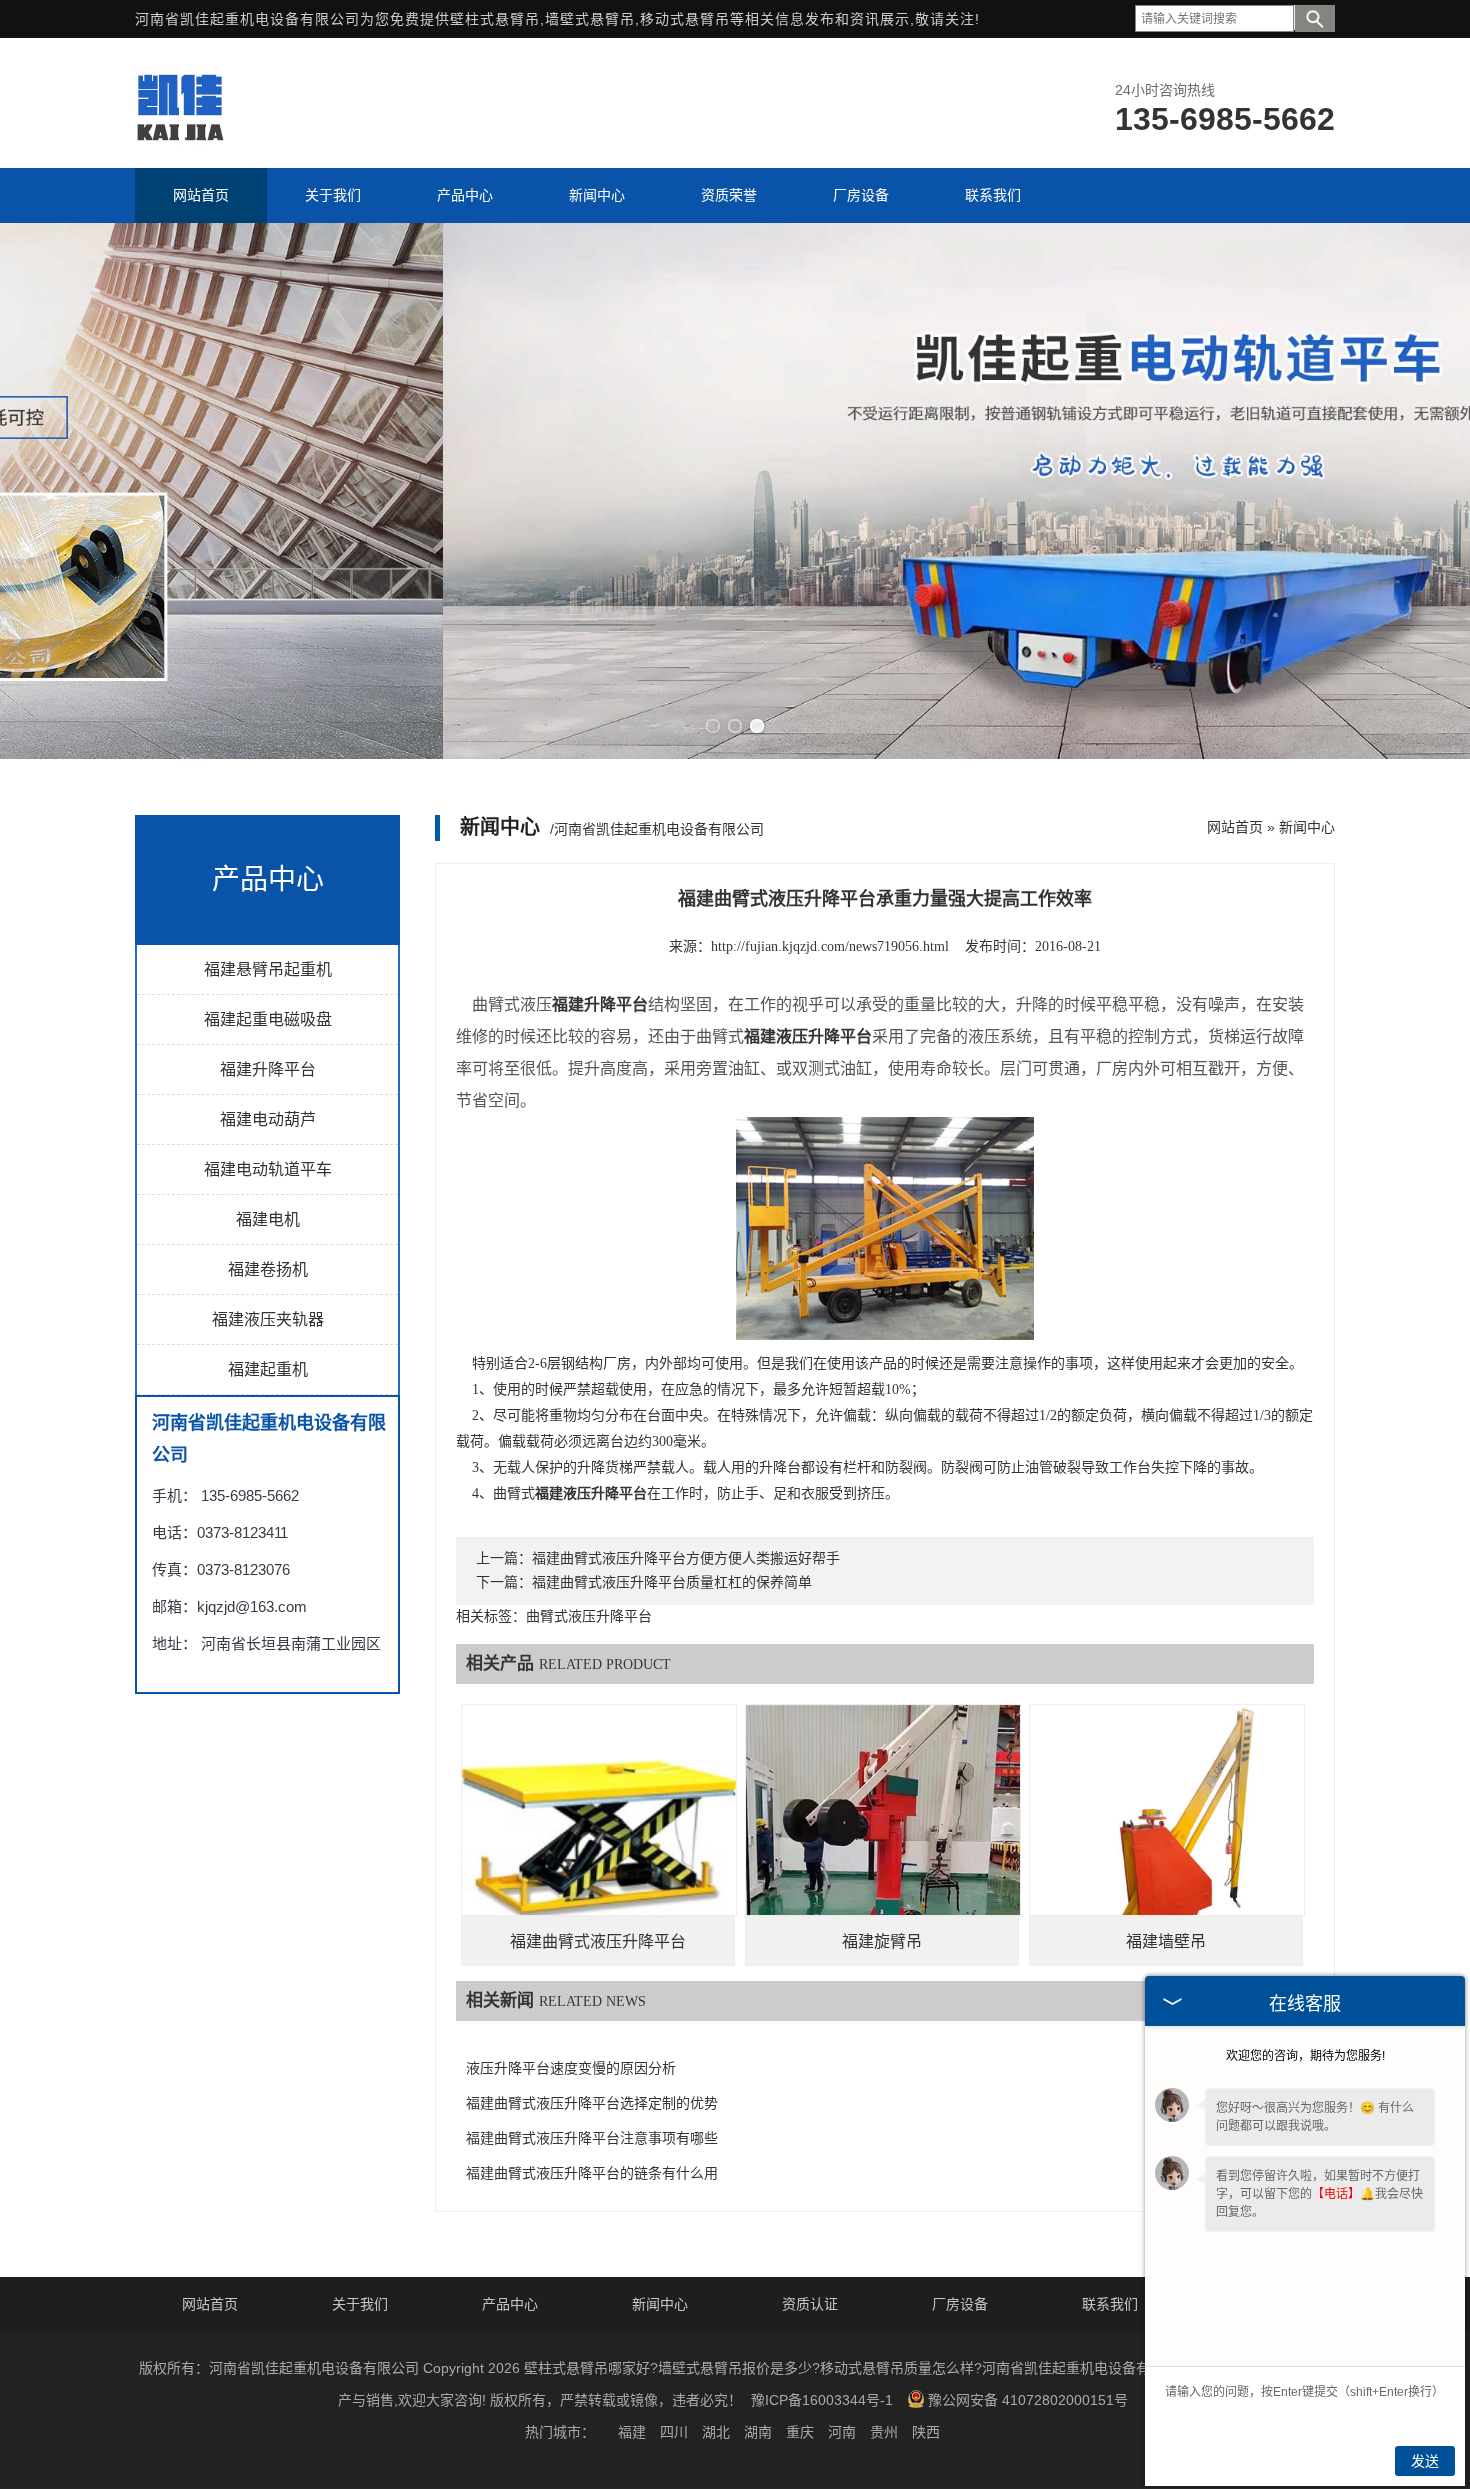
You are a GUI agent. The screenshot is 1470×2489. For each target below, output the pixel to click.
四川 (674, 2432)
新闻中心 (1307, 827)
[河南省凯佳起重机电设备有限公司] (179, 141)
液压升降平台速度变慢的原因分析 (571, 2068)
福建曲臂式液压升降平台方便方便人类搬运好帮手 (686, 1558)
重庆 (800, 2432)
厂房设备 (960, 2304)
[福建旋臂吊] (883, 1842)
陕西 (926, 2432)
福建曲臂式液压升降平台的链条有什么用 (592, 2173)
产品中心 (510, 2304)
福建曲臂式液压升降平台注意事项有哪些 (592, 2138)
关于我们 (360, 2304)
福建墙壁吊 (1166, 1941)
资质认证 (810, 2304)
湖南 (758, 2432)
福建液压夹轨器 (268, 1319)
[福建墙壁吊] (1167, 1842)
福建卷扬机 (268, 1269)
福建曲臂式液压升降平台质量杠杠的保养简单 (672, 1582)
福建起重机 (268, 1369)
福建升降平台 (268, 1069)
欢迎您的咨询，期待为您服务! (1305, 2056)
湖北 (716, 2432)
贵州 (884, 2432)
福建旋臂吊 (882, 1941)
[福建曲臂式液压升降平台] (599, 1841)
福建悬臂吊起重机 (268, 969)
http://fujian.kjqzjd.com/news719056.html (830, 946)
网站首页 (1235, 827)
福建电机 (268, 1219)
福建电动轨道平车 (268, 1169)
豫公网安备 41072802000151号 (1028, 2400)
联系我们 (1110, 2304)
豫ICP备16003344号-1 (822, 2400)
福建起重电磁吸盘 (268, 1019)
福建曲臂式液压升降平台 (598, 1941)
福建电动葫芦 (268, 1119)
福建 (632, 2432)
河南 (842, 2432)
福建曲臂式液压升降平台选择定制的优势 (592, 2103)
